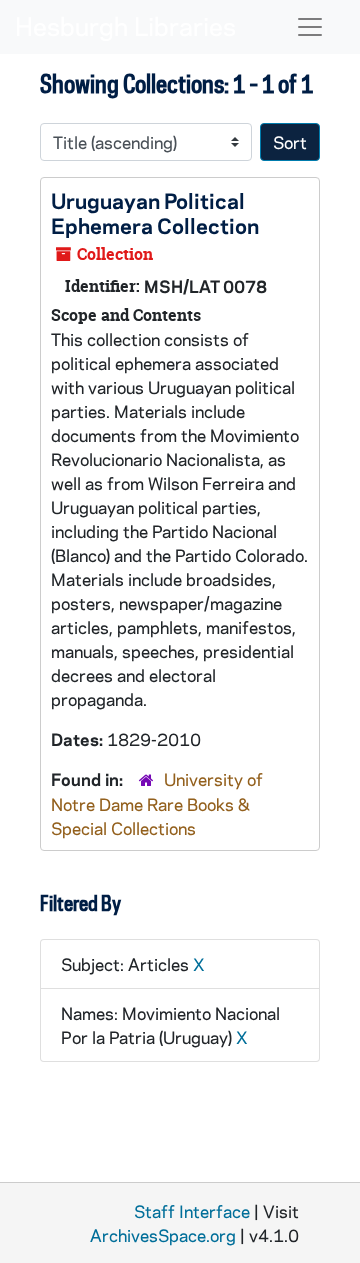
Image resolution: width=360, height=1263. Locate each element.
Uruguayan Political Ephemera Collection (155, 212)
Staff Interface (192, 1211)
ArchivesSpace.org (163, 1235)
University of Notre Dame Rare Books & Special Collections (157, 803)
